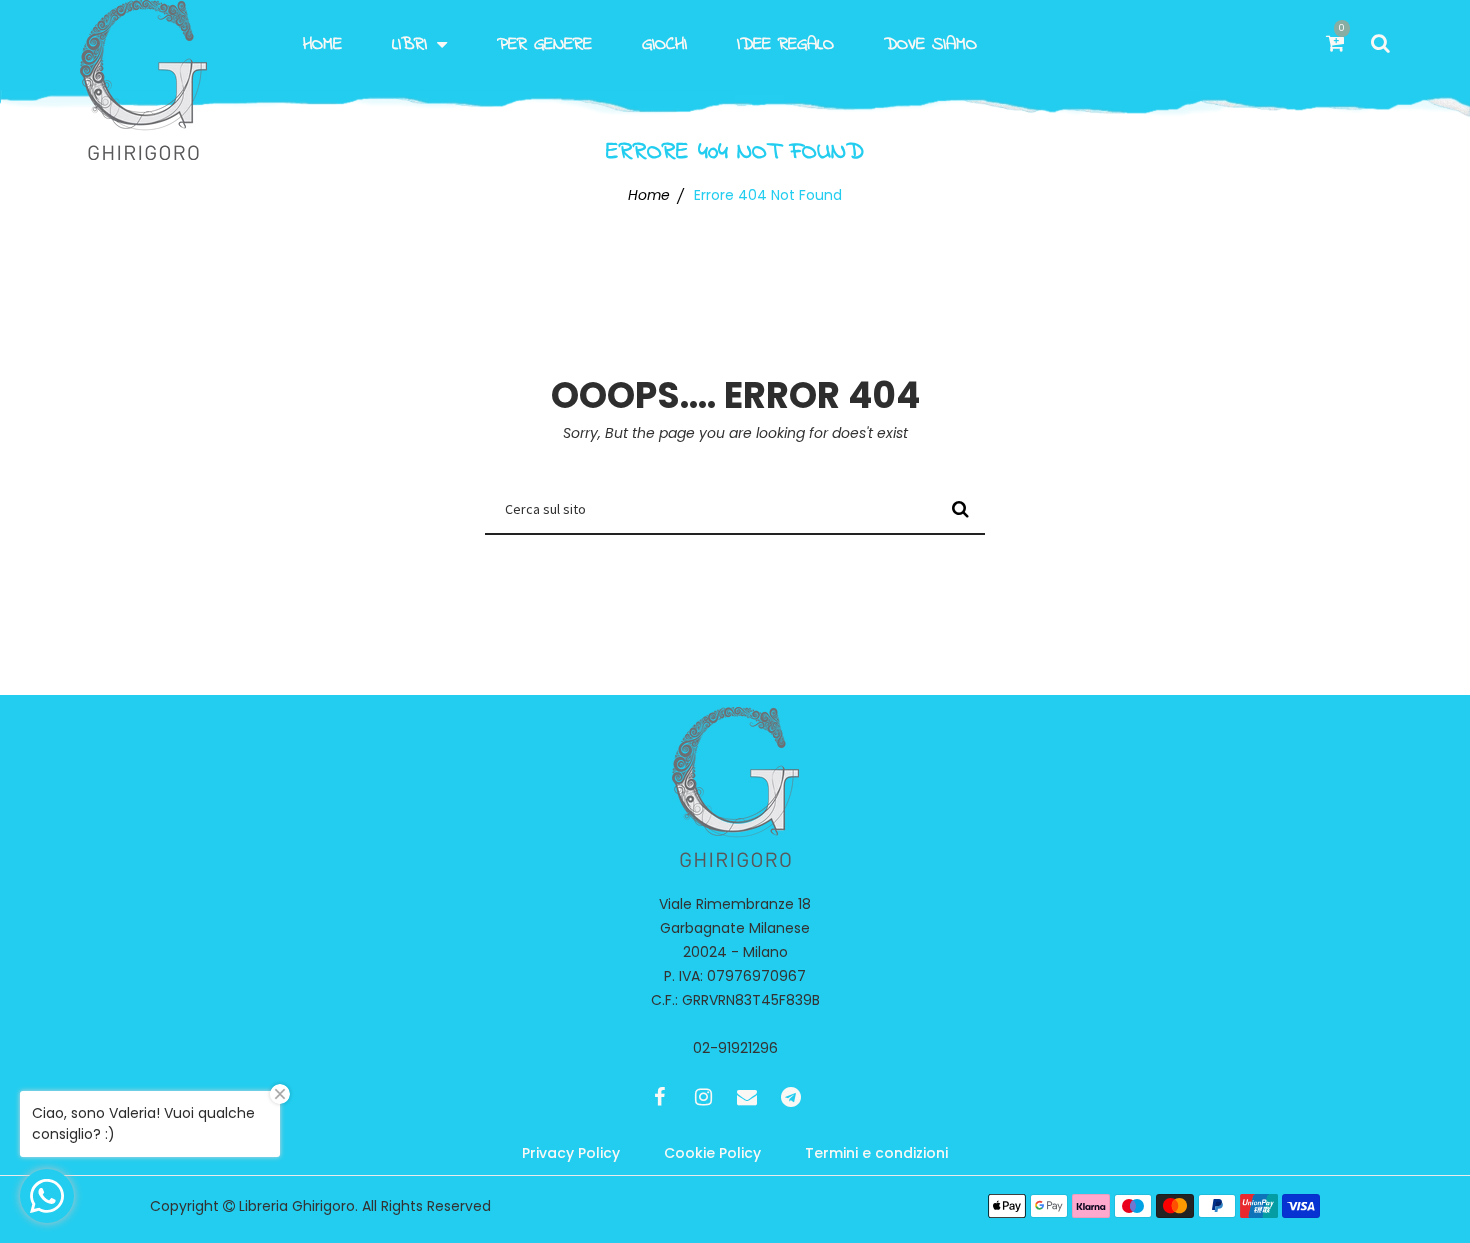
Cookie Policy (712, 1153)
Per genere (544, 45)
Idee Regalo (785, 45)
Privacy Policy (571, 1153)
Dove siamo (930, 45)
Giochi (664, 45)
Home (322, 45)
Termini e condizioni (876, 1153)
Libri (409, 45)
